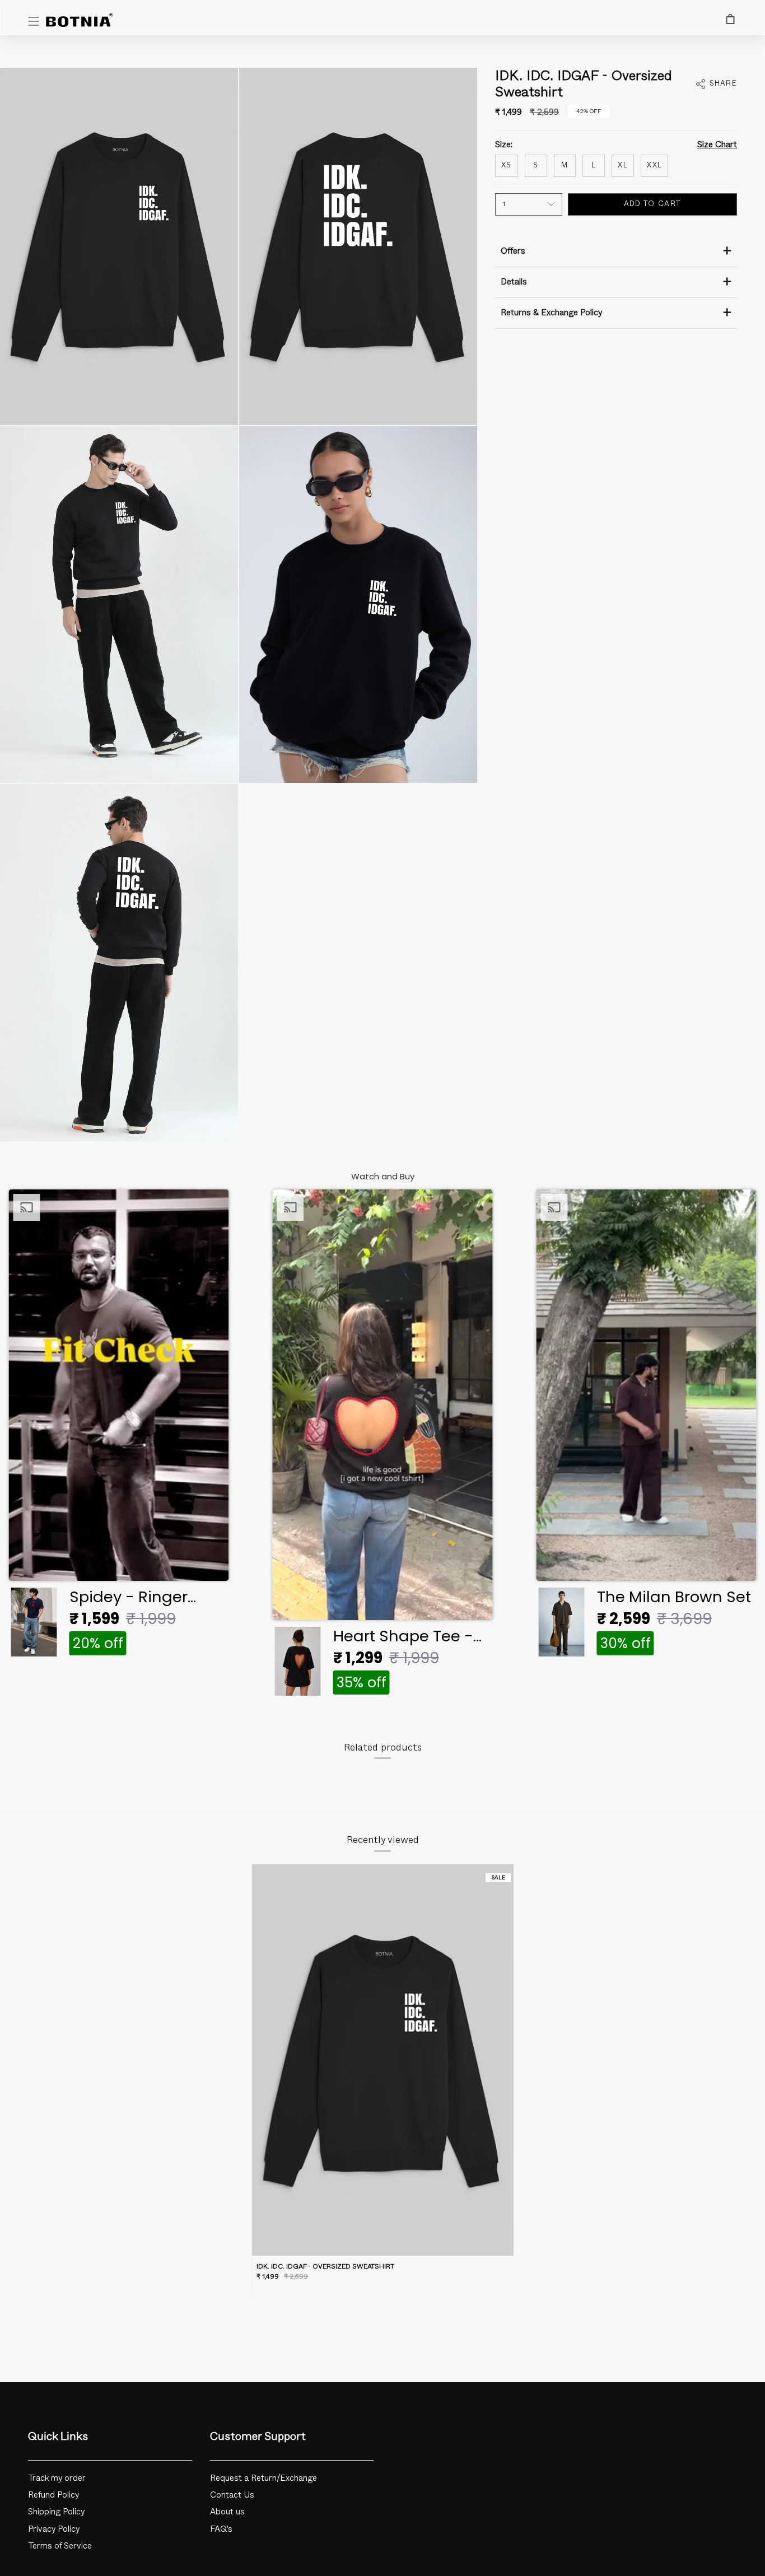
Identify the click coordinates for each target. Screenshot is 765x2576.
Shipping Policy (57, 2512)
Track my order (57, 2478)
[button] (118, 1426)
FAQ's (221, 2529)
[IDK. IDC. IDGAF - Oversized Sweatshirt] (382, 2060)
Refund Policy (54, 2495)
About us (227, 2512)
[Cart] (730, 19)
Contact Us (232, 2495)
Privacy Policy (54, 2529)
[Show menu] (34, 21)
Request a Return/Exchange (263, 2478)
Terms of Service (60, 2546)
